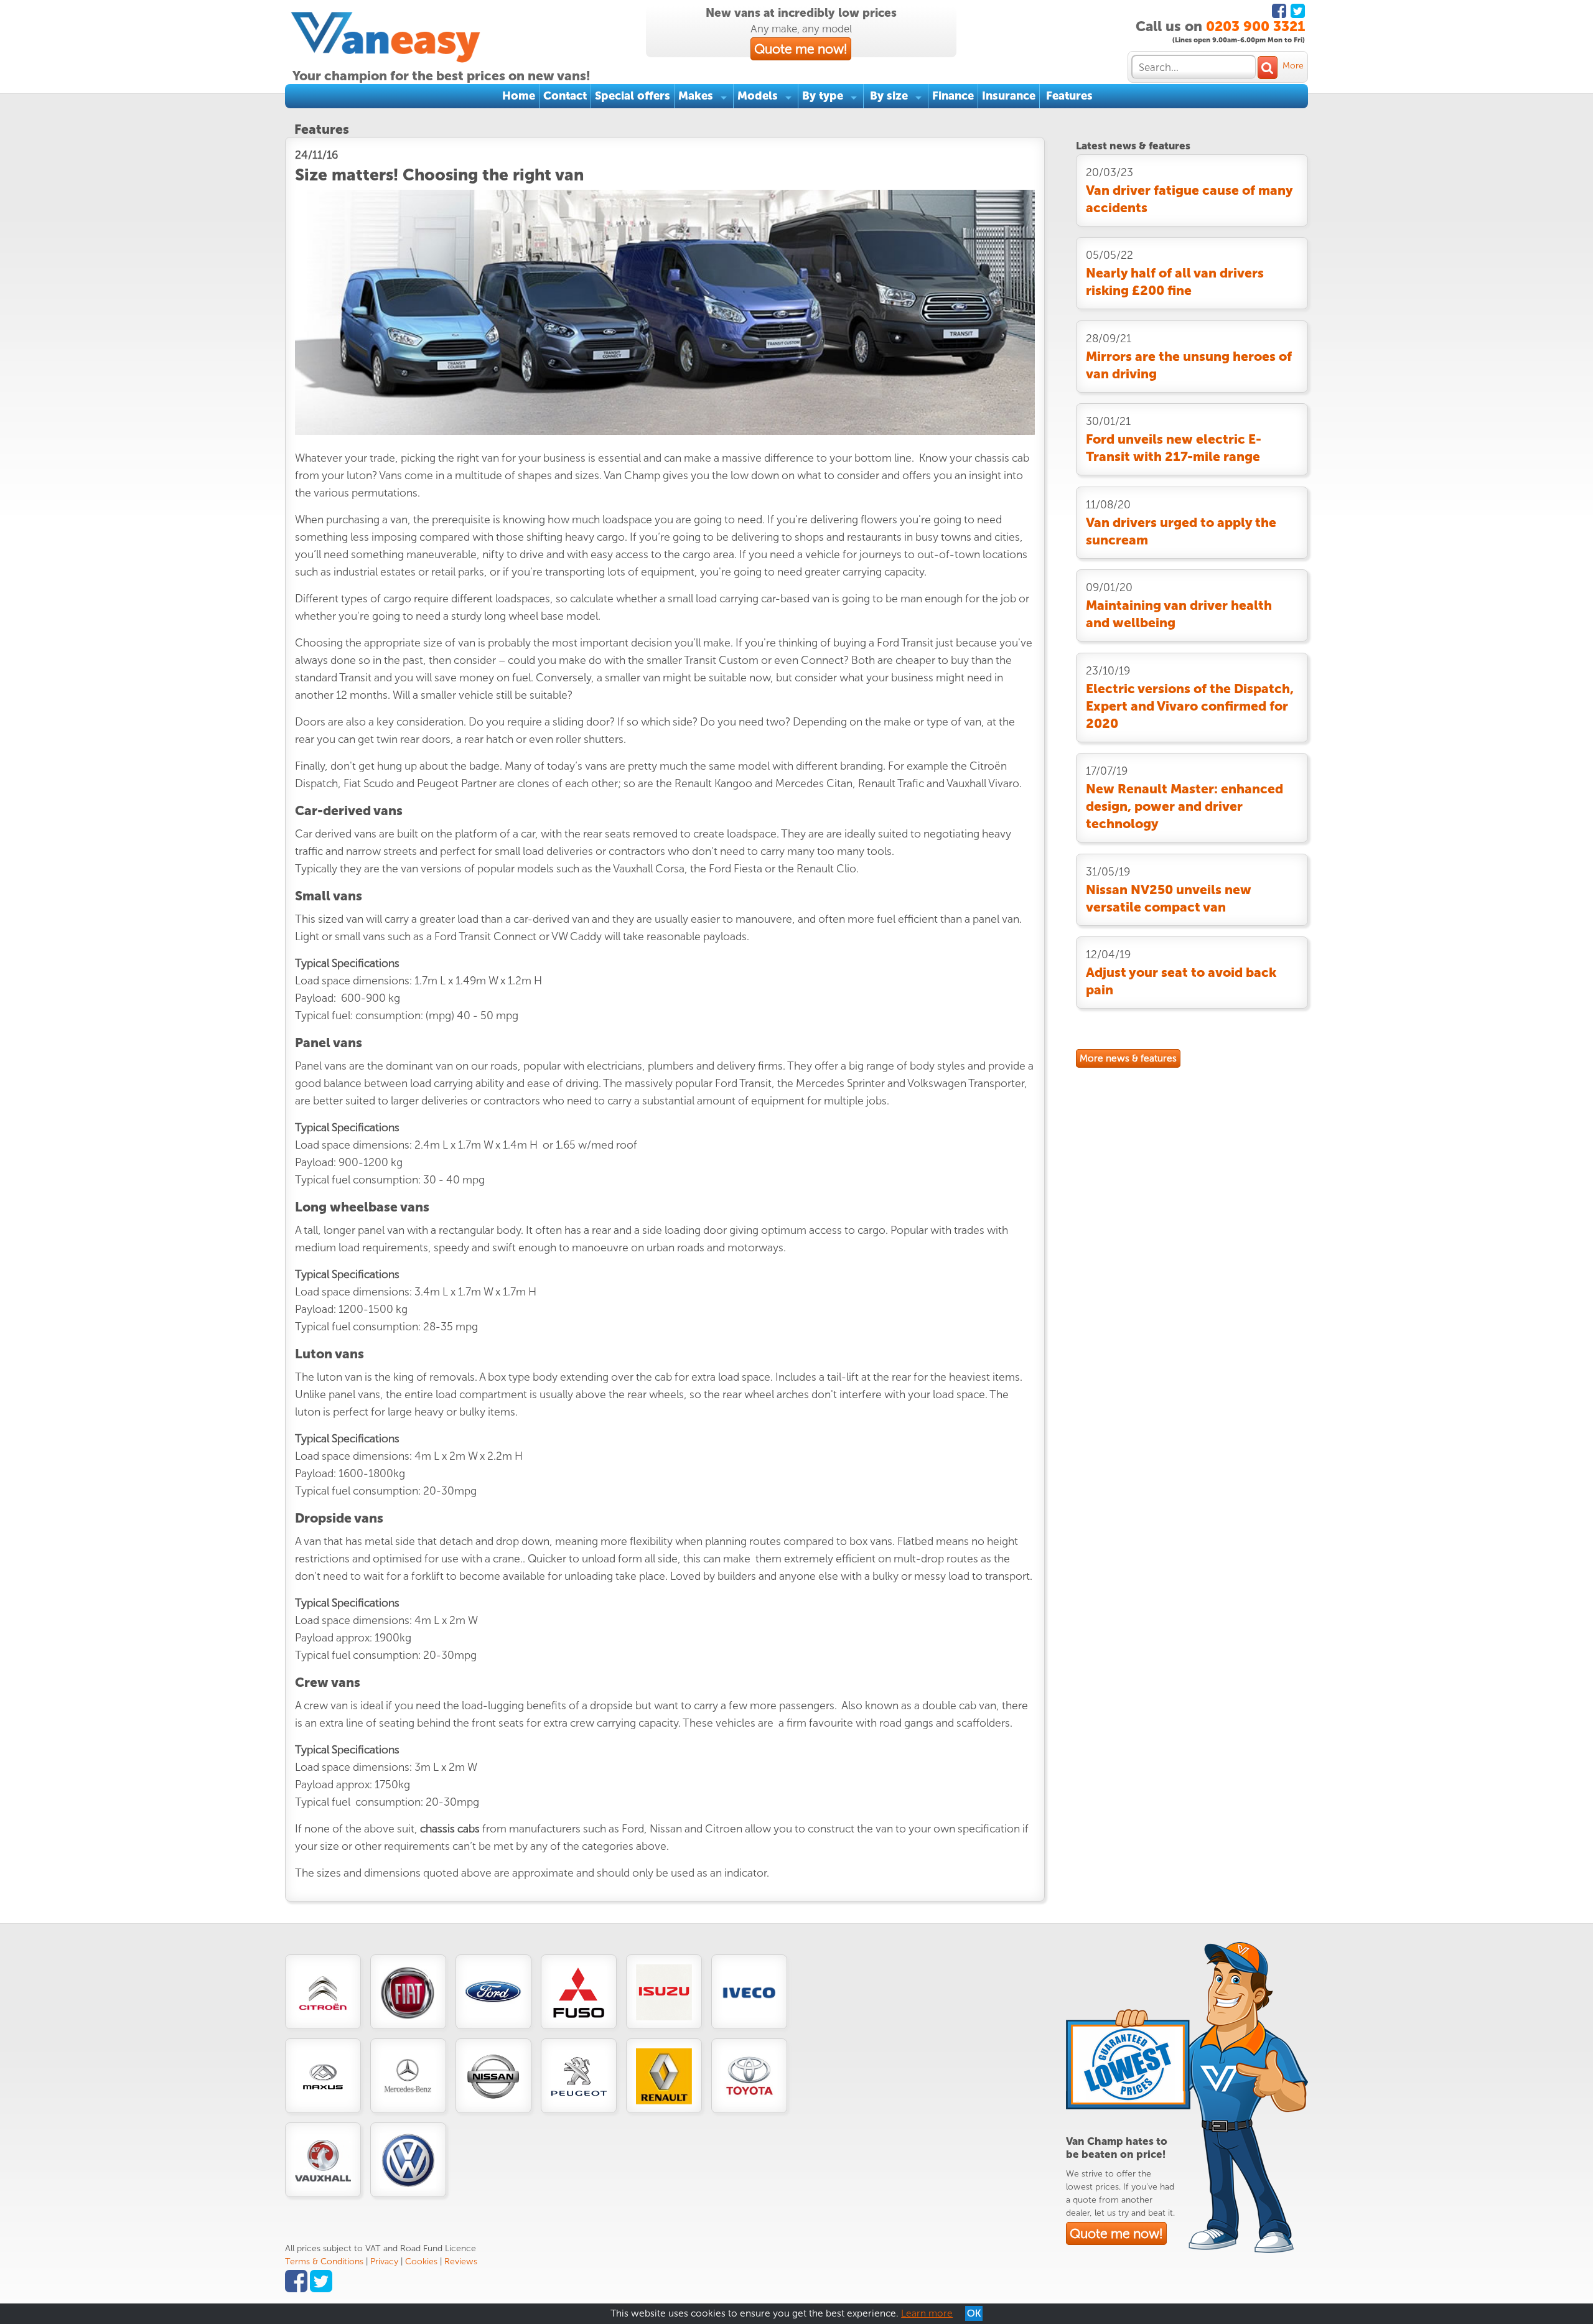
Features (1069, 96)
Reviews (461, 2261)
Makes (696, 96)
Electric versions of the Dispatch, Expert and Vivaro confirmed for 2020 (1190, 706)
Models (758, 96)
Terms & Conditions (324, 2261)
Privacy (384, 2261)
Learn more (927, 2313)
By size (889, 96)
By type (823, 96)
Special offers (633, 96)
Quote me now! (801, 49)
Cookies (421, 2261)
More (1293, 66)
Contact (565, 96)
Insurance (1009, 96)
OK (974, 2313)
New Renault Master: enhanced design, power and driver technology (1184, 806)
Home (519, 96)
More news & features (1128, 1058)
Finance (953, 96)
